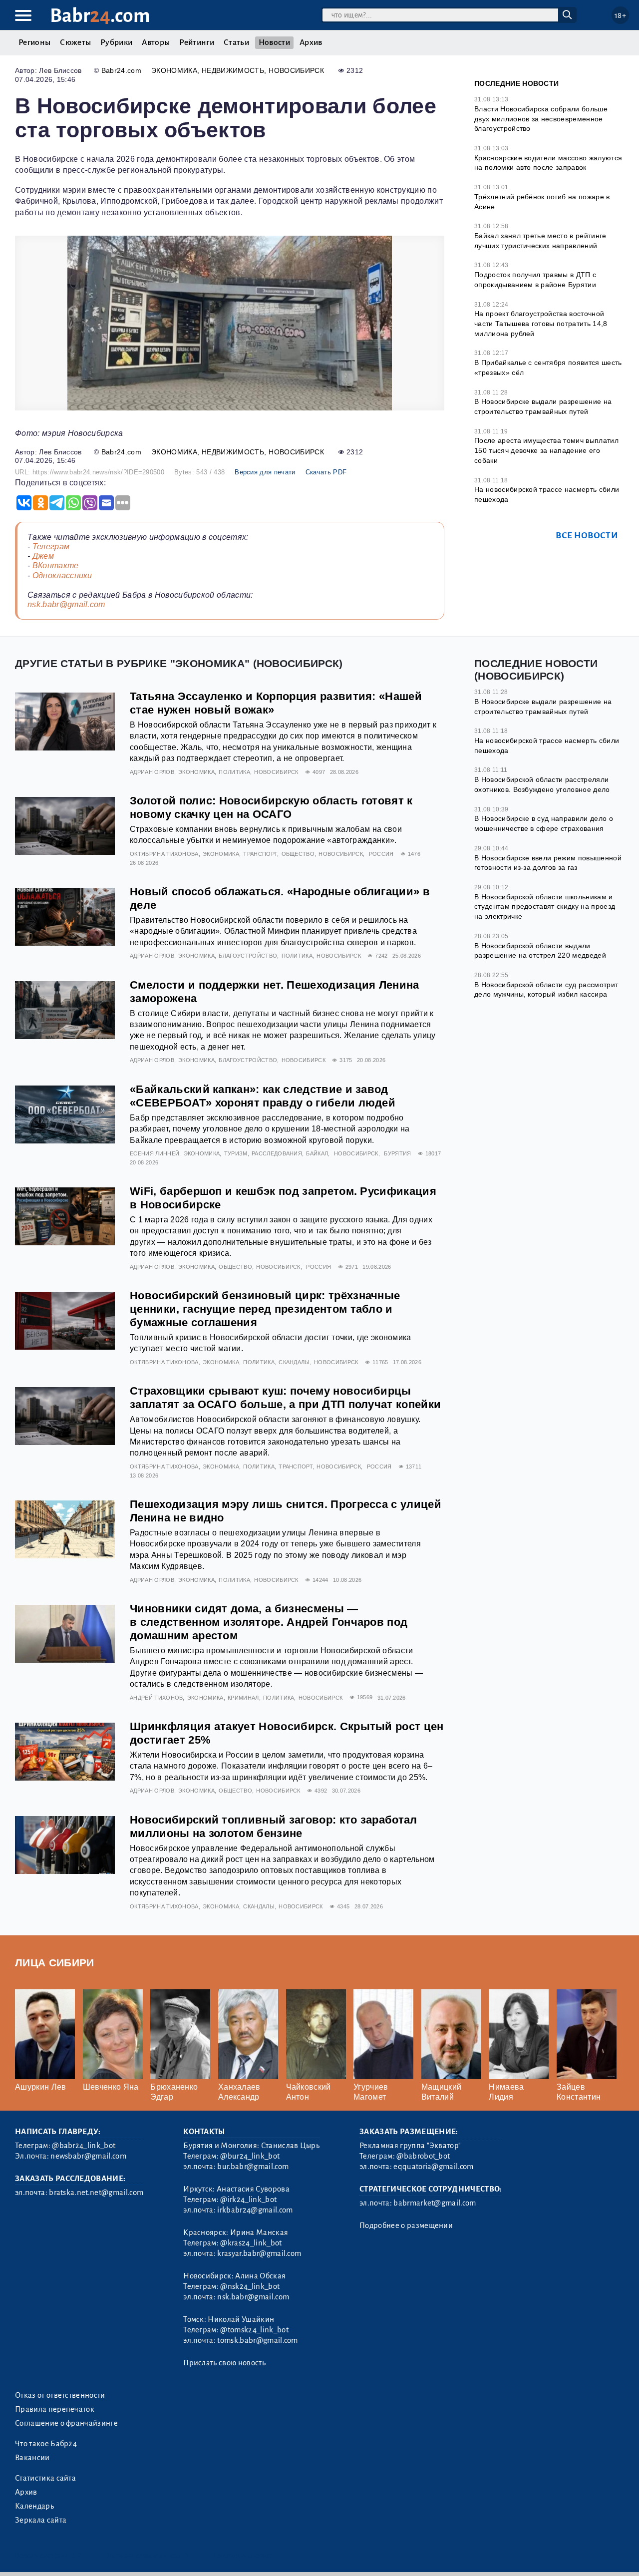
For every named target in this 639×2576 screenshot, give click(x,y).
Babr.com (100, 16)
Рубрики (116, 42)
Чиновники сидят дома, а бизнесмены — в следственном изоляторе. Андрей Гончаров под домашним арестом (269, 1622)
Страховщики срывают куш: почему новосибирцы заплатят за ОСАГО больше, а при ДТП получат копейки (285, 1398)
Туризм (236, 1153)
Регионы (34, 42)
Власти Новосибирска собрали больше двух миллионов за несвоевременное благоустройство (541, 119)
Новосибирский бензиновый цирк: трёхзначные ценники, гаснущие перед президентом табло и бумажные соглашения (265, 1309)
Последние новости (516, 83)
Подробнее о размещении (406, 2225)
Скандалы (294, 1362)
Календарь (34, 2506)
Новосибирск (296, 70)
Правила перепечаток (55, 2409)
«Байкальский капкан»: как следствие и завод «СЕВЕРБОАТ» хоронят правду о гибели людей (263, 1096)
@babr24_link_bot (84, 2146)
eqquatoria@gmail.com (433, 2167)
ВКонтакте (56, 565)
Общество (298, 854)
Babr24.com (121, 70)
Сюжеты (75, 42)
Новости (274, 42)
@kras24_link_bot (251, 2243)
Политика (234, 772)
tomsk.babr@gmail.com (257, 2340)
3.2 (76, 2555)
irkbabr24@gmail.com (255, 2210)
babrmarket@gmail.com (435, 2203)
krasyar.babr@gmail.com (259, 2253)
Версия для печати (265, 472)
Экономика (174, 70)
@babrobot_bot (423, 2156)
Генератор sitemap (242, 2555)
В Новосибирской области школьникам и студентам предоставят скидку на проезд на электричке (545, 907)
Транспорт (260, 854)
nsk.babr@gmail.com (66, 604)
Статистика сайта (45, 2478)
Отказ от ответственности (60, 2395)
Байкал (317, 1153)
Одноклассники (62, 575)
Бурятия (397, 1153)
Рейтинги (197, 42)
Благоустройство (248, 956)
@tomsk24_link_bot (254, 2330)
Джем (43, 556)
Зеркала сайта (41, 2520)
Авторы (156, 42)
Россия (381, 854)
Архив (311, 42)
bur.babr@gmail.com (253, 2167)
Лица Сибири (55, 1963)
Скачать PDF (326, 472)
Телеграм (51, 547)
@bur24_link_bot (250, 2156)
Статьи (236, 42)
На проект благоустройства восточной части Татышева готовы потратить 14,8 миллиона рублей (541, 323)
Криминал (243, 1698)
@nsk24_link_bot (250, 2286)
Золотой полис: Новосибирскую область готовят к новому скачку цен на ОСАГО (271, 807)
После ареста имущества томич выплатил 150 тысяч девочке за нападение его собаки (546, 450)
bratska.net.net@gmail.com (96, 2193)
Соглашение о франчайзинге (66, 2423)
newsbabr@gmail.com (88, 2156)
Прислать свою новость (224, 2363)
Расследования (277, 1153)
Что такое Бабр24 (46, 2444)
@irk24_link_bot (248, 2200)
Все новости (587, 536)
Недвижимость (233, 70)
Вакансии (32, 2458)
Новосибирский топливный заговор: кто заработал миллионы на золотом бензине (274, 1827)
